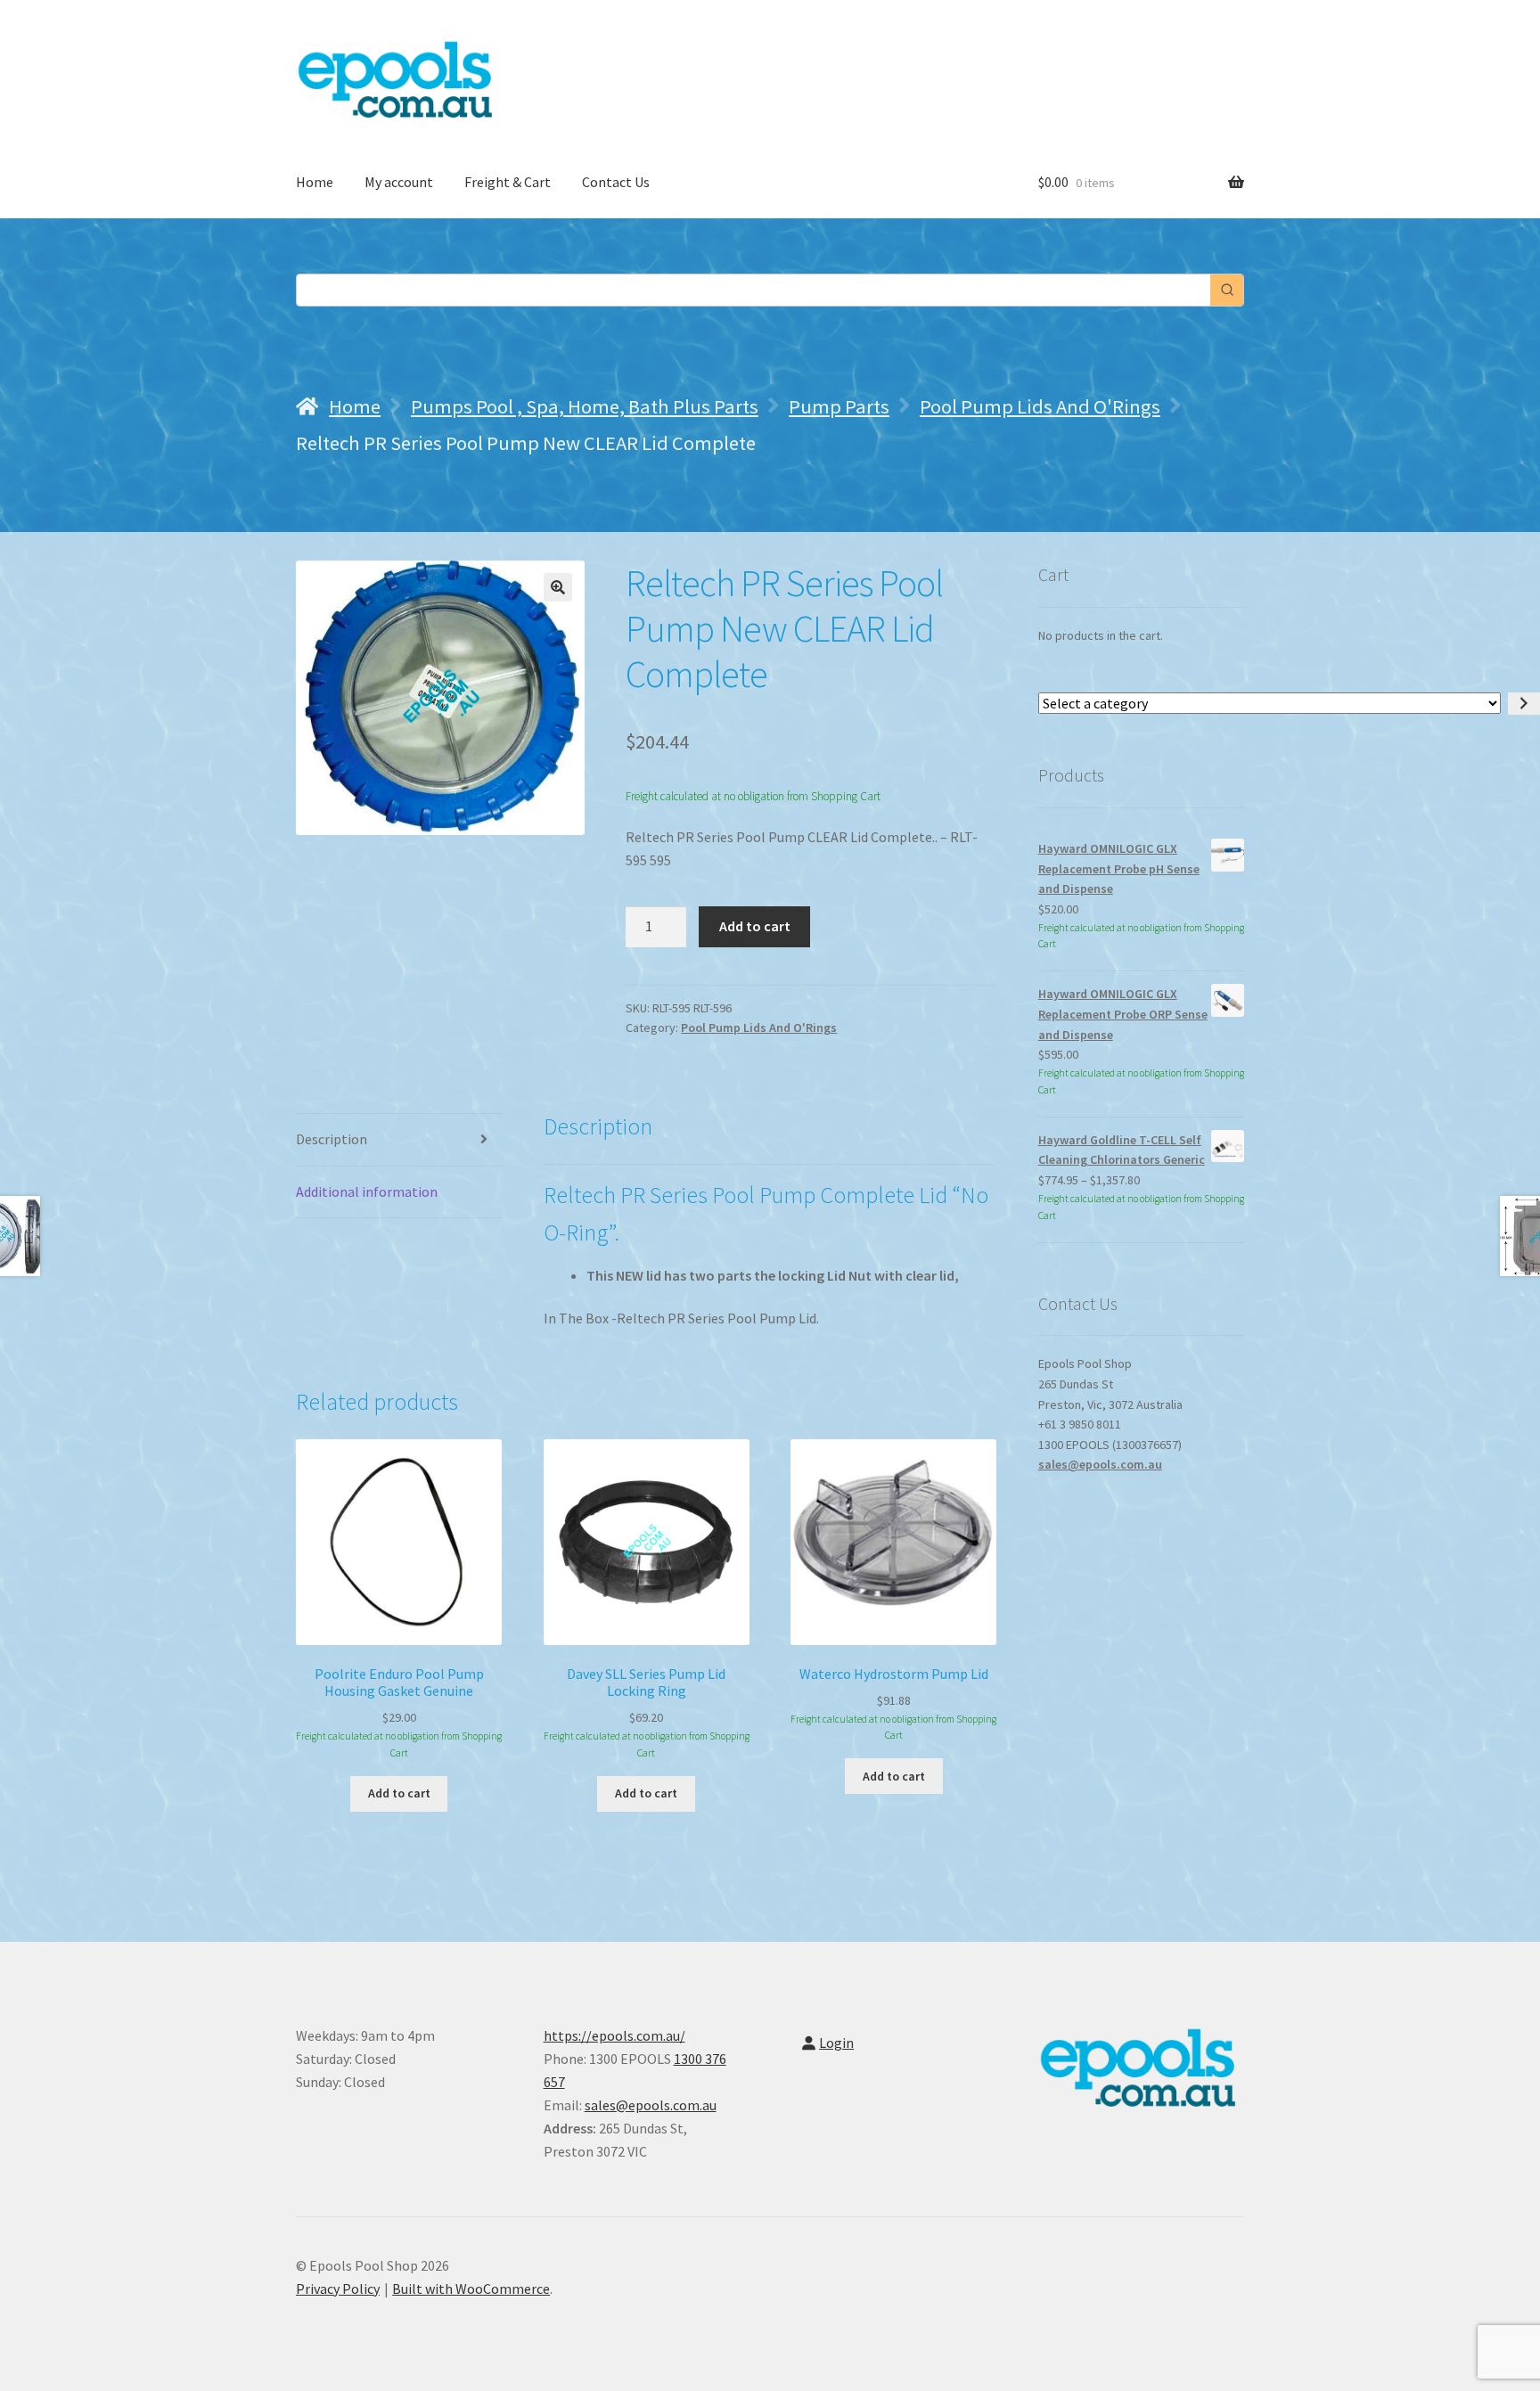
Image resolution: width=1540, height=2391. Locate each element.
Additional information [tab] (367, 1191)
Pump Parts (839, 406)
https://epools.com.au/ (614, 2035)
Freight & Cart (508, 182)
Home (315, 182)
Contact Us (616, 182)
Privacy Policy (338, 2289)
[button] (558, 587)
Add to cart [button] (399, 1793)
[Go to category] (1524, 704)
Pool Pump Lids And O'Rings (1040, 406)
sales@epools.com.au (1100, 1464)
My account (399, 182)
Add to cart (755, 926)
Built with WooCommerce (471, 2289)
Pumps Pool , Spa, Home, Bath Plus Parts (585, 406)
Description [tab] (332, 1139)
